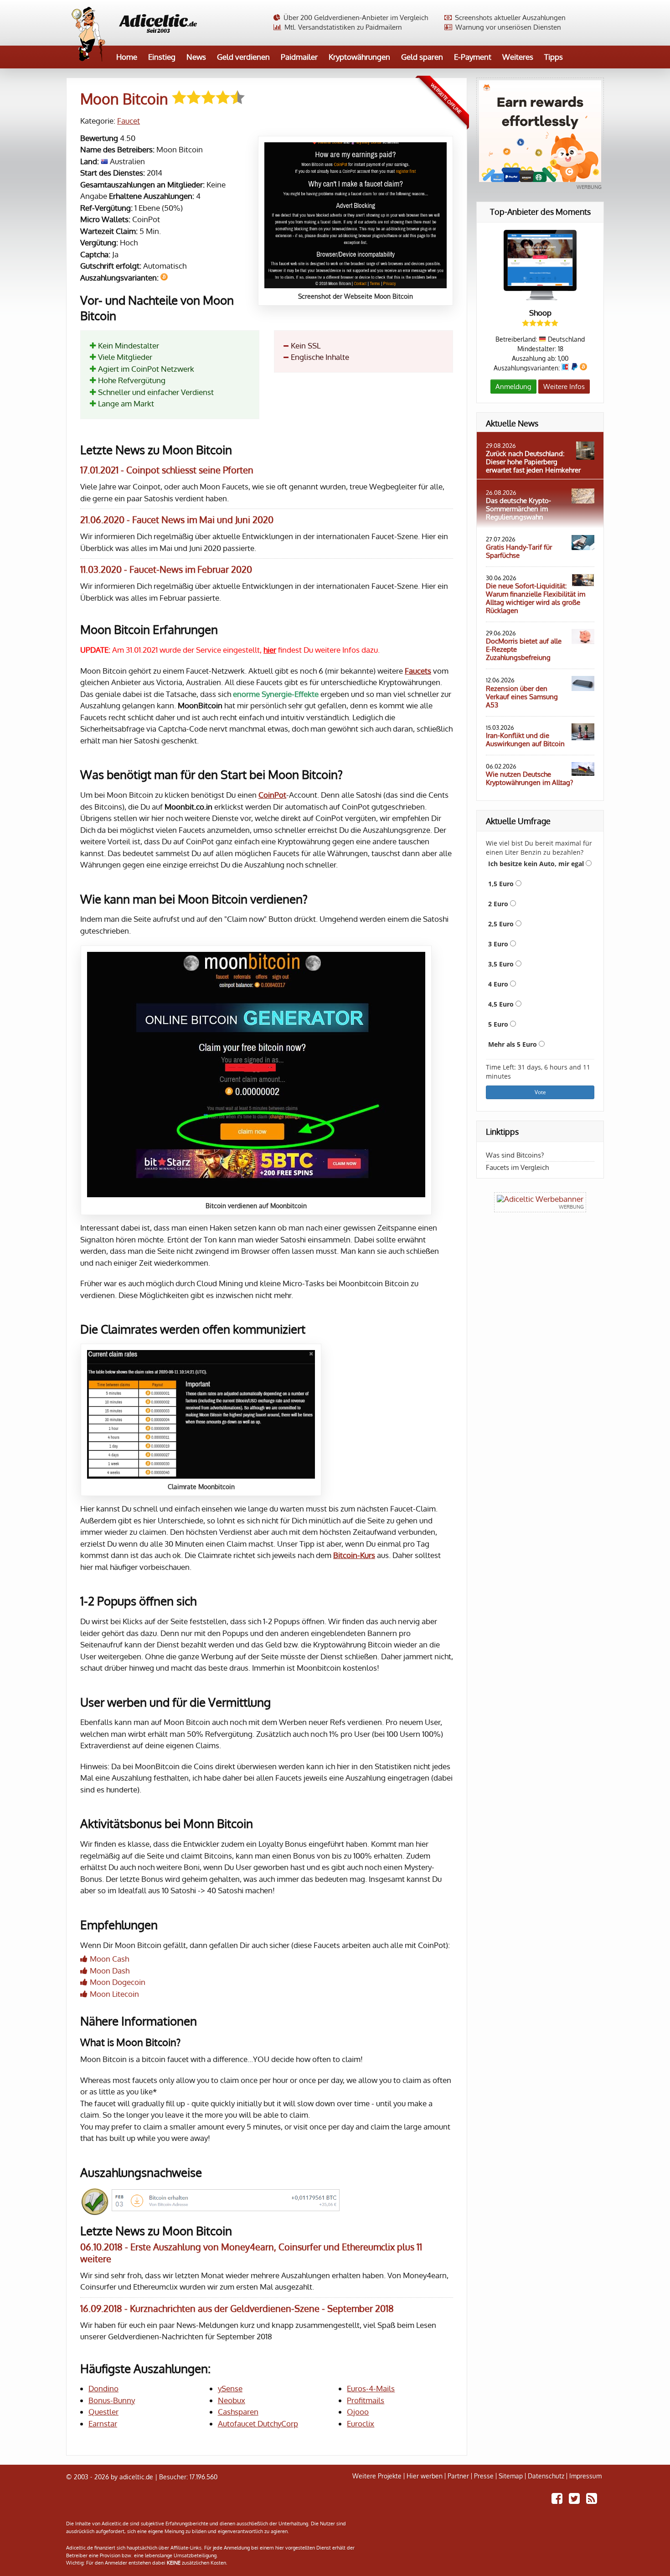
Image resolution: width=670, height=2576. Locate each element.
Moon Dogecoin (118, 1982)
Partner (458, 2476)
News (196, 57)
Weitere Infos (564, 387)
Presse (484, 2476)
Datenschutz (546, 2476)
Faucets (418, 671)
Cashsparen (238, 2412)
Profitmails (366, 2400)
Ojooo (358, 2412)
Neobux (232, 2400)
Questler (103, 2412)
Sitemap (511, 2476)
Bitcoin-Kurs (354, 1555)
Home (127, 57)
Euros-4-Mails (371, 2388)
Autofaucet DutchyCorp (258, 2423)
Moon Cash (109, 1959)
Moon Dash (110, 1971)
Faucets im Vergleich (517, 1167)
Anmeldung (513, 387)
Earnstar (103, 2423)
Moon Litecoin (114, 1994)
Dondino (103, 2388)
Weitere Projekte (377, 2476)
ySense (230, 2388)
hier (270, 650)
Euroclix (361, 2423)
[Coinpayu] (540, 135)
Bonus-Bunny (112, 2400)
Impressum (585, 2476)
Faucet (129, 121)
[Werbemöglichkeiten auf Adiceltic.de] (540, 1202)
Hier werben (425, 2476)
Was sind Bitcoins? (515, 1155)
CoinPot (272, 795)
